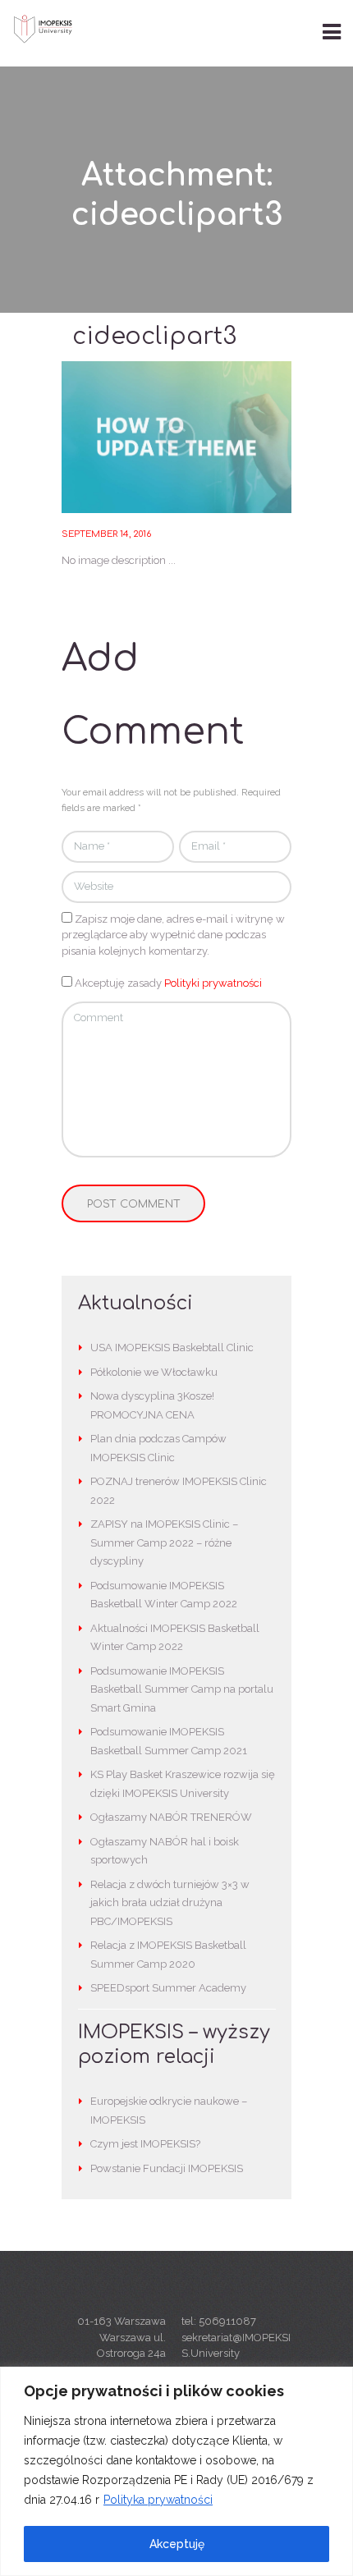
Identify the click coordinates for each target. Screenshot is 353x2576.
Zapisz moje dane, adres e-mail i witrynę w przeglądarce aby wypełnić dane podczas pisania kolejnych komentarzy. (173, 935)
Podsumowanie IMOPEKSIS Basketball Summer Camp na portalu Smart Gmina (182, 1690)
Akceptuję (177, 2544)
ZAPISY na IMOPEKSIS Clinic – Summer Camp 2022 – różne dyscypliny (164, 1543)
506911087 (227, 2321)
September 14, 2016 (106, 534)
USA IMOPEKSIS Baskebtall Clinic (172, 1348)
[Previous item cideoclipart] (119, 438)
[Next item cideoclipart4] (234, 438)
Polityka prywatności (158, 2500)
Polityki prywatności (213, 983)
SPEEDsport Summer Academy (168, 1988)
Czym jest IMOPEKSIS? (145, 2144)
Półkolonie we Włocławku (154, 1372)
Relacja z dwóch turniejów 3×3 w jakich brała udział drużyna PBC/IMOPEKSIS (170, 1903)
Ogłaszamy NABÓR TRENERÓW (171, 1817)
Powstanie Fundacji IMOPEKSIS (167, 2168)
